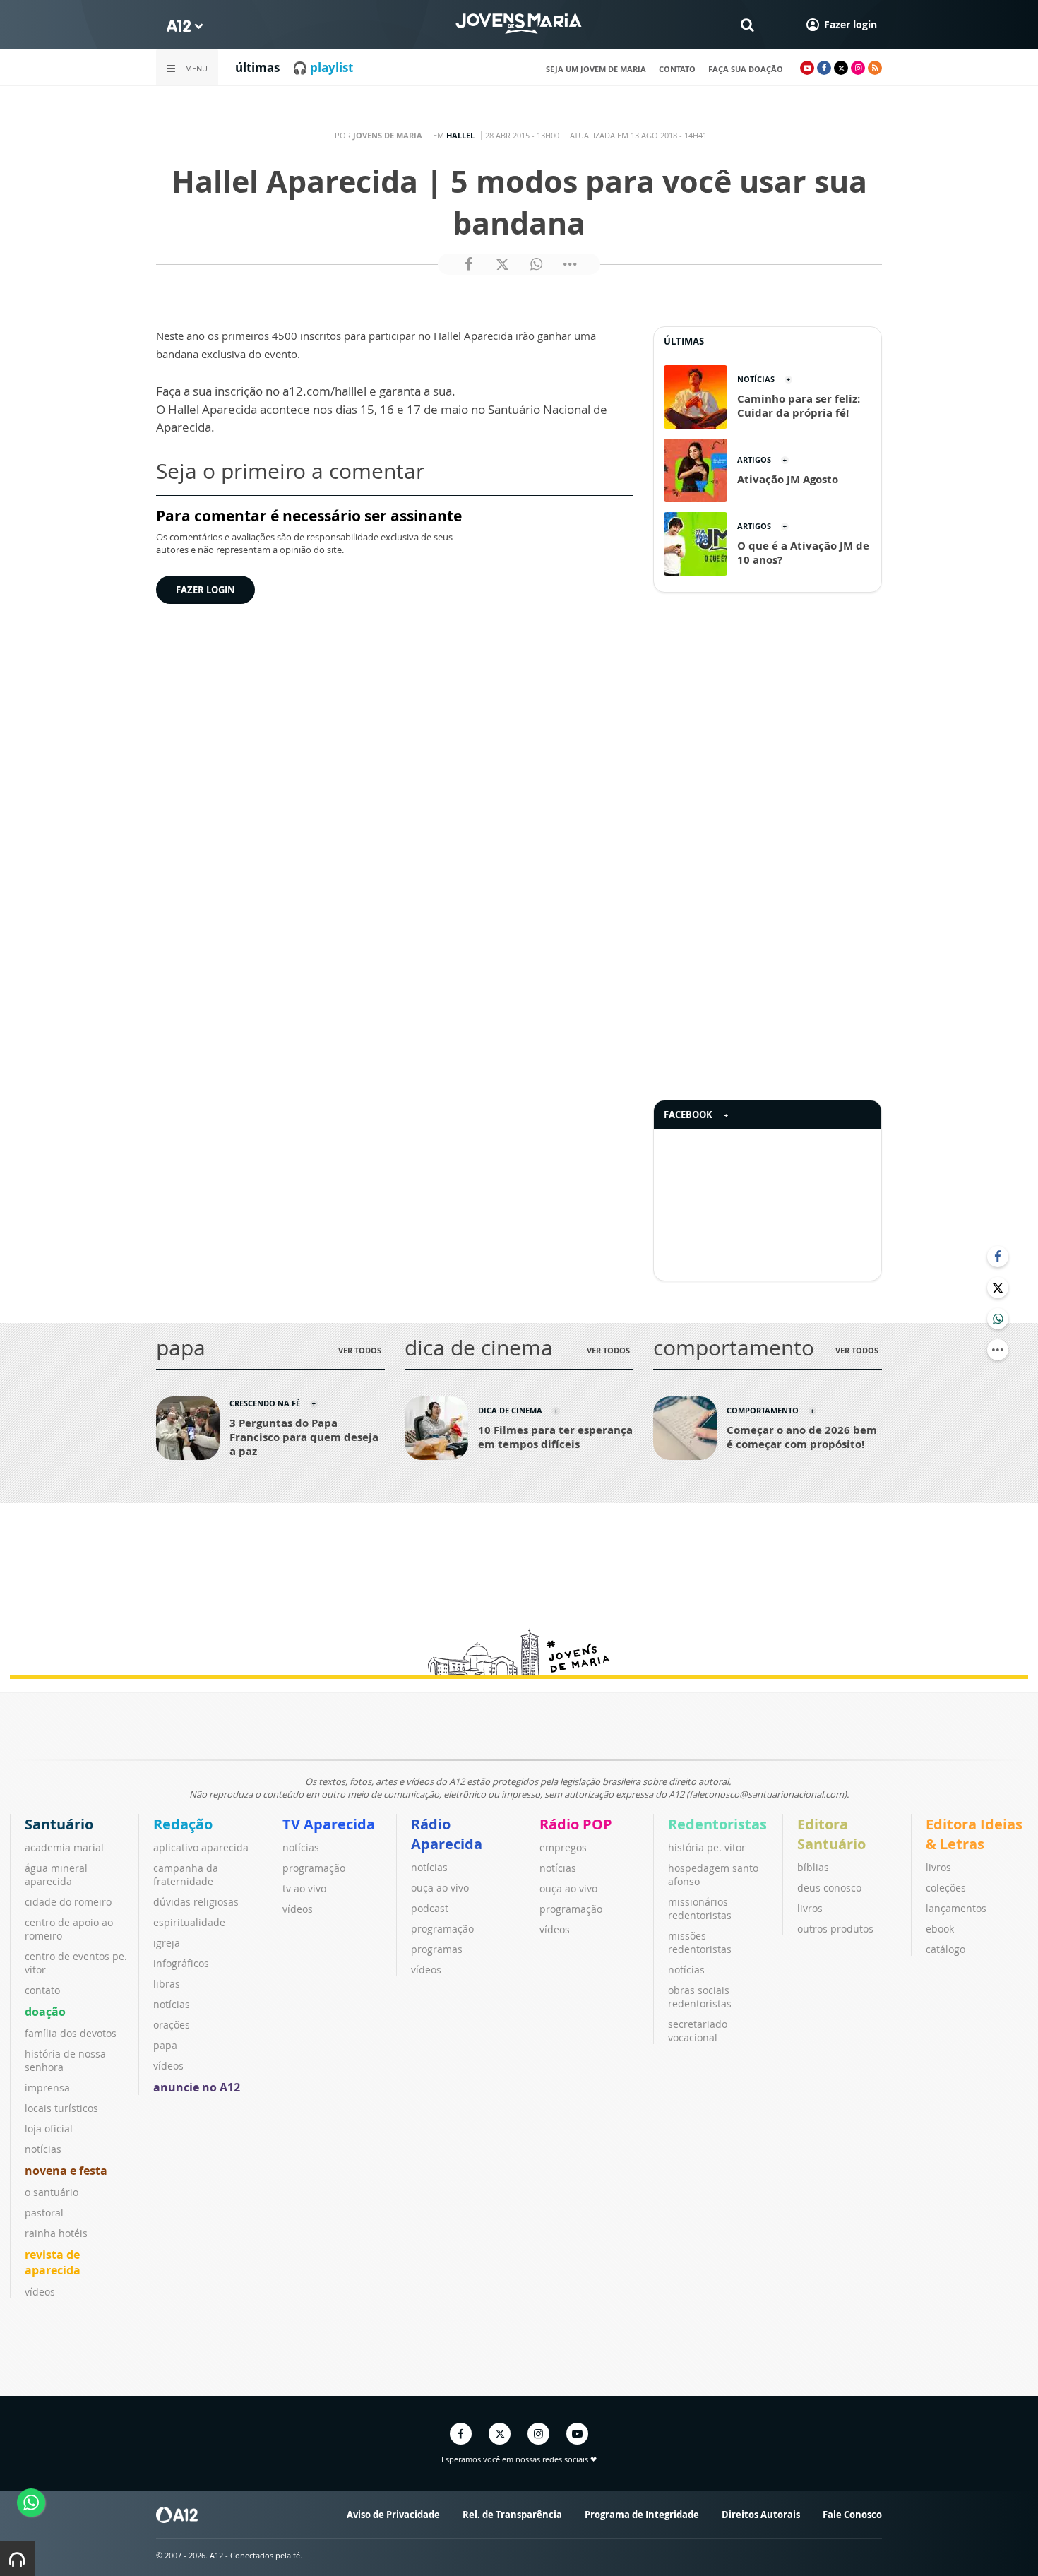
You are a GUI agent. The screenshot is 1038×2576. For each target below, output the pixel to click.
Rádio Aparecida (447, 1834)
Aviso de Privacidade (393, 2515)
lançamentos (956, 1908)
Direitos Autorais (761, 2515)
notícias (43, 2149)
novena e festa (66, 2171)
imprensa (47, 2088)
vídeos (40, 2292)
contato (677, 69)
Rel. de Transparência (512, 2515)
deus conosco (829, 1888)
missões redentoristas (700, 1942)
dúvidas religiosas (196, 1902)
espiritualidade (189, 1922)
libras (167, 1984)
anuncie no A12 (197, 2087)
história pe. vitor (707, 1847)
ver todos (360, 1350)
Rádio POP (576, 1824)
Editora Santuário (831, 1834)
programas (437, 1949)
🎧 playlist (323, 67)
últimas (257, 67)
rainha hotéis (56, 2233)
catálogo (945, 1949)
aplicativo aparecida (201, 1847)
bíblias (813, 1867)
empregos (563, 1847)
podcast (430, 1908)
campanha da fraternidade (186, 1875)
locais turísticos (61, 2108)
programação (314, 1868)
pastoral (44, 2213)
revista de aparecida (53, 2262)
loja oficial (49, 2129)
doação (45, 2012)
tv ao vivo (304, 1888)
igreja (167, 1943)
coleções (946, 1888)
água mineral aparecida (56, 1875)
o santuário (52, 2192)
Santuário (59, 1824)
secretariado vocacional (698, 2031)
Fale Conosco (852, 2515)
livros (810, 1908)
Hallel (460, 135)
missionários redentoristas (700, 1909)
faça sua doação (746, 69)
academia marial (64, 1847)
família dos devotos (71, 2033)
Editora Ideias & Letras (974, 1834)
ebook (940, 1929)
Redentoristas (717, 1824)
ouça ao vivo (440, 1888)
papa (165, 2045)
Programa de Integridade (642, 2515)
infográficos (181, 1963)
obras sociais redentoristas (700, 1997)
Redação (183, 1824)
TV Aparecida (329, 1824)
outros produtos (835, 1929)
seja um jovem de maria (596, 69)
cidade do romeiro (68, 1902)
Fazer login (205, 590)
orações (172, 2025)
